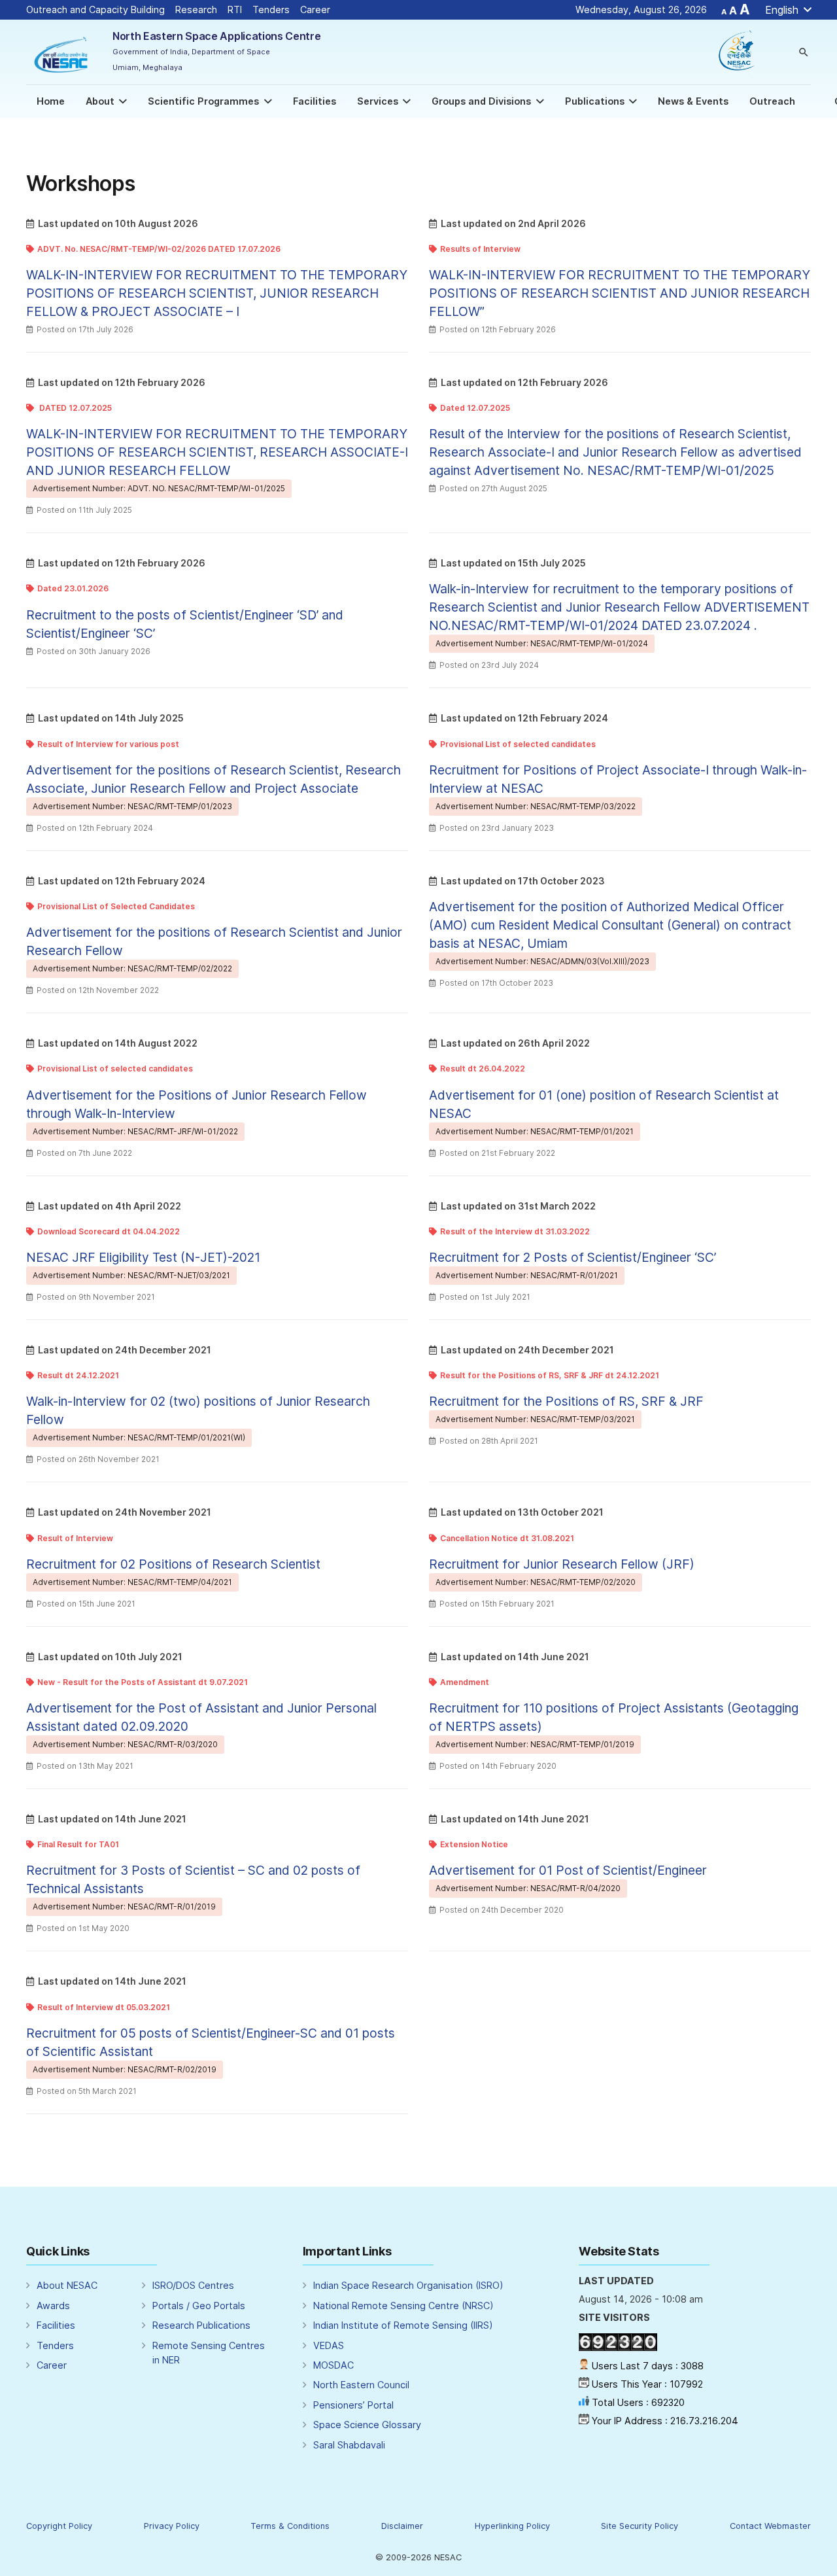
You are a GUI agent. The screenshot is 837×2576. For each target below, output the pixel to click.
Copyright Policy (59, 2526)
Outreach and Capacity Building (95, 9)
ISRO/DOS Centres (193, 2285)
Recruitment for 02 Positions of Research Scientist (173, 1564)
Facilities (56, 2325)
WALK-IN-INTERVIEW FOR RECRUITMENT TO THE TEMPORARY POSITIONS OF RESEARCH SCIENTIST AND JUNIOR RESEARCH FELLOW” (620, 293)
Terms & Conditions (290, 2526)
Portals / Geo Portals (199, 2306)
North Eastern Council (361, 2385)
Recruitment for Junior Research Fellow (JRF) (562, 1564)
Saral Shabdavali (349, 2445)
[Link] (62, 52)
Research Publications (201, 2325)
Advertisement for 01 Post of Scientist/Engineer (568, 1870)
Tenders (271, 9)
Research (196, 9)
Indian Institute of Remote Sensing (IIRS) (403, 2325)
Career (324, 9)
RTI (235, 9)
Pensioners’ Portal (353, 2405)
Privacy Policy (172, 2526)
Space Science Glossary (367, 2425)
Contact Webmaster (770, 2526)
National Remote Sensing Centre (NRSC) (403, 2306)
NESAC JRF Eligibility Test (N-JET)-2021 (143, 1257)
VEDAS (329, 2345)
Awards (53, 2306)
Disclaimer (402, 2526)
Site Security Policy (640, 2526)
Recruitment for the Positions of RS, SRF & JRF (566, 1401)
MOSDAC (333, 2365)
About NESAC (67, 2285)
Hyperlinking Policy (512, 2526)
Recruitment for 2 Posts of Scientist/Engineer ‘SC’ (572, 1257)
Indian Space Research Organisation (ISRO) (408, 2285)
